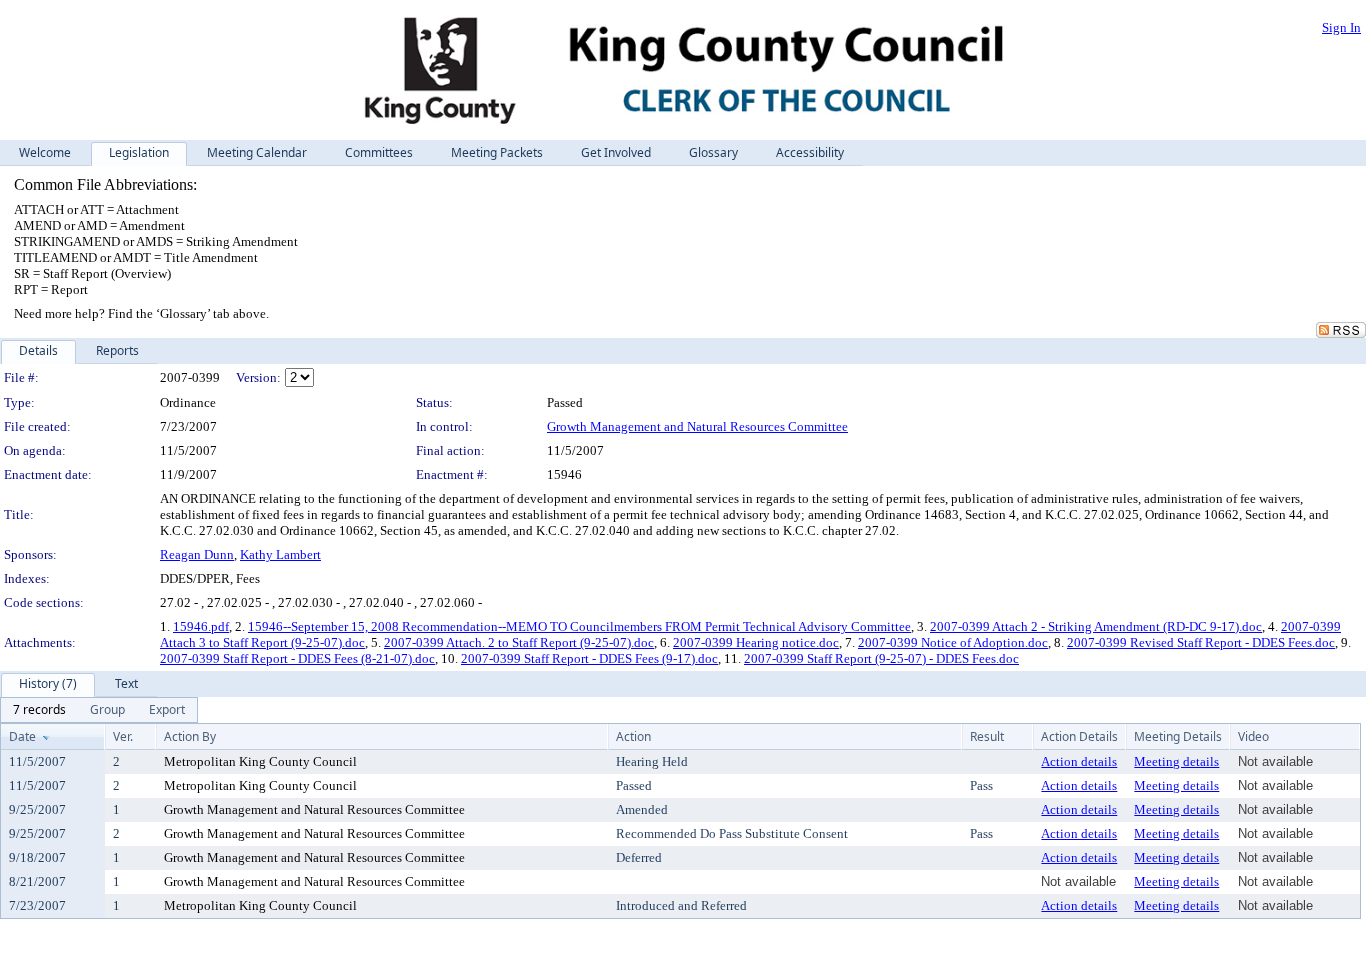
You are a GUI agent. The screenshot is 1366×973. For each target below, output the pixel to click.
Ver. (123, 736)
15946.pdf (201, 626)
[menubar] (99, 710)
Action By (190, 736)
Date (22, 736)
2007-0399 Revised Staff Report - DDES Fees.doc (1201, 642)
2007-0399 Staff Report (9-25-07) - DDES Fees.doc (881, 658)
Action (633, 736)
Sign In (1341, 27)
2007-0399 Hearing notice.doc (756, 642)
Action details (1079, 761)
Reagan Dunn (197, 554)
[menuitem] (39, 710)
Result (987, 736)
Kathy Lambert (280, 554)
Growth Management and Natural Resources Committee (697, 426)
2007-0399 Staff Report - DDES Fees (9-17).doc (589, 658)
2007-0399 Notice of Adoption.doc (953, 642)
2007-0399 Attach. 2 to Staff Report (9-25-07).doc (519, 642)
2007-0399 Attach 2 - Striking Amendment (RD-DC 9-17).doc (1096, 626)
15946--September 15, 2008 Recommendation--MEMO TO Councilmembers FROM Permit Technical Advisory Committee (579, 626)
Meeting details (1176, 761)
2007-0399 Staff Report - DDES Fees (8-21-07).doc (297, 658)
